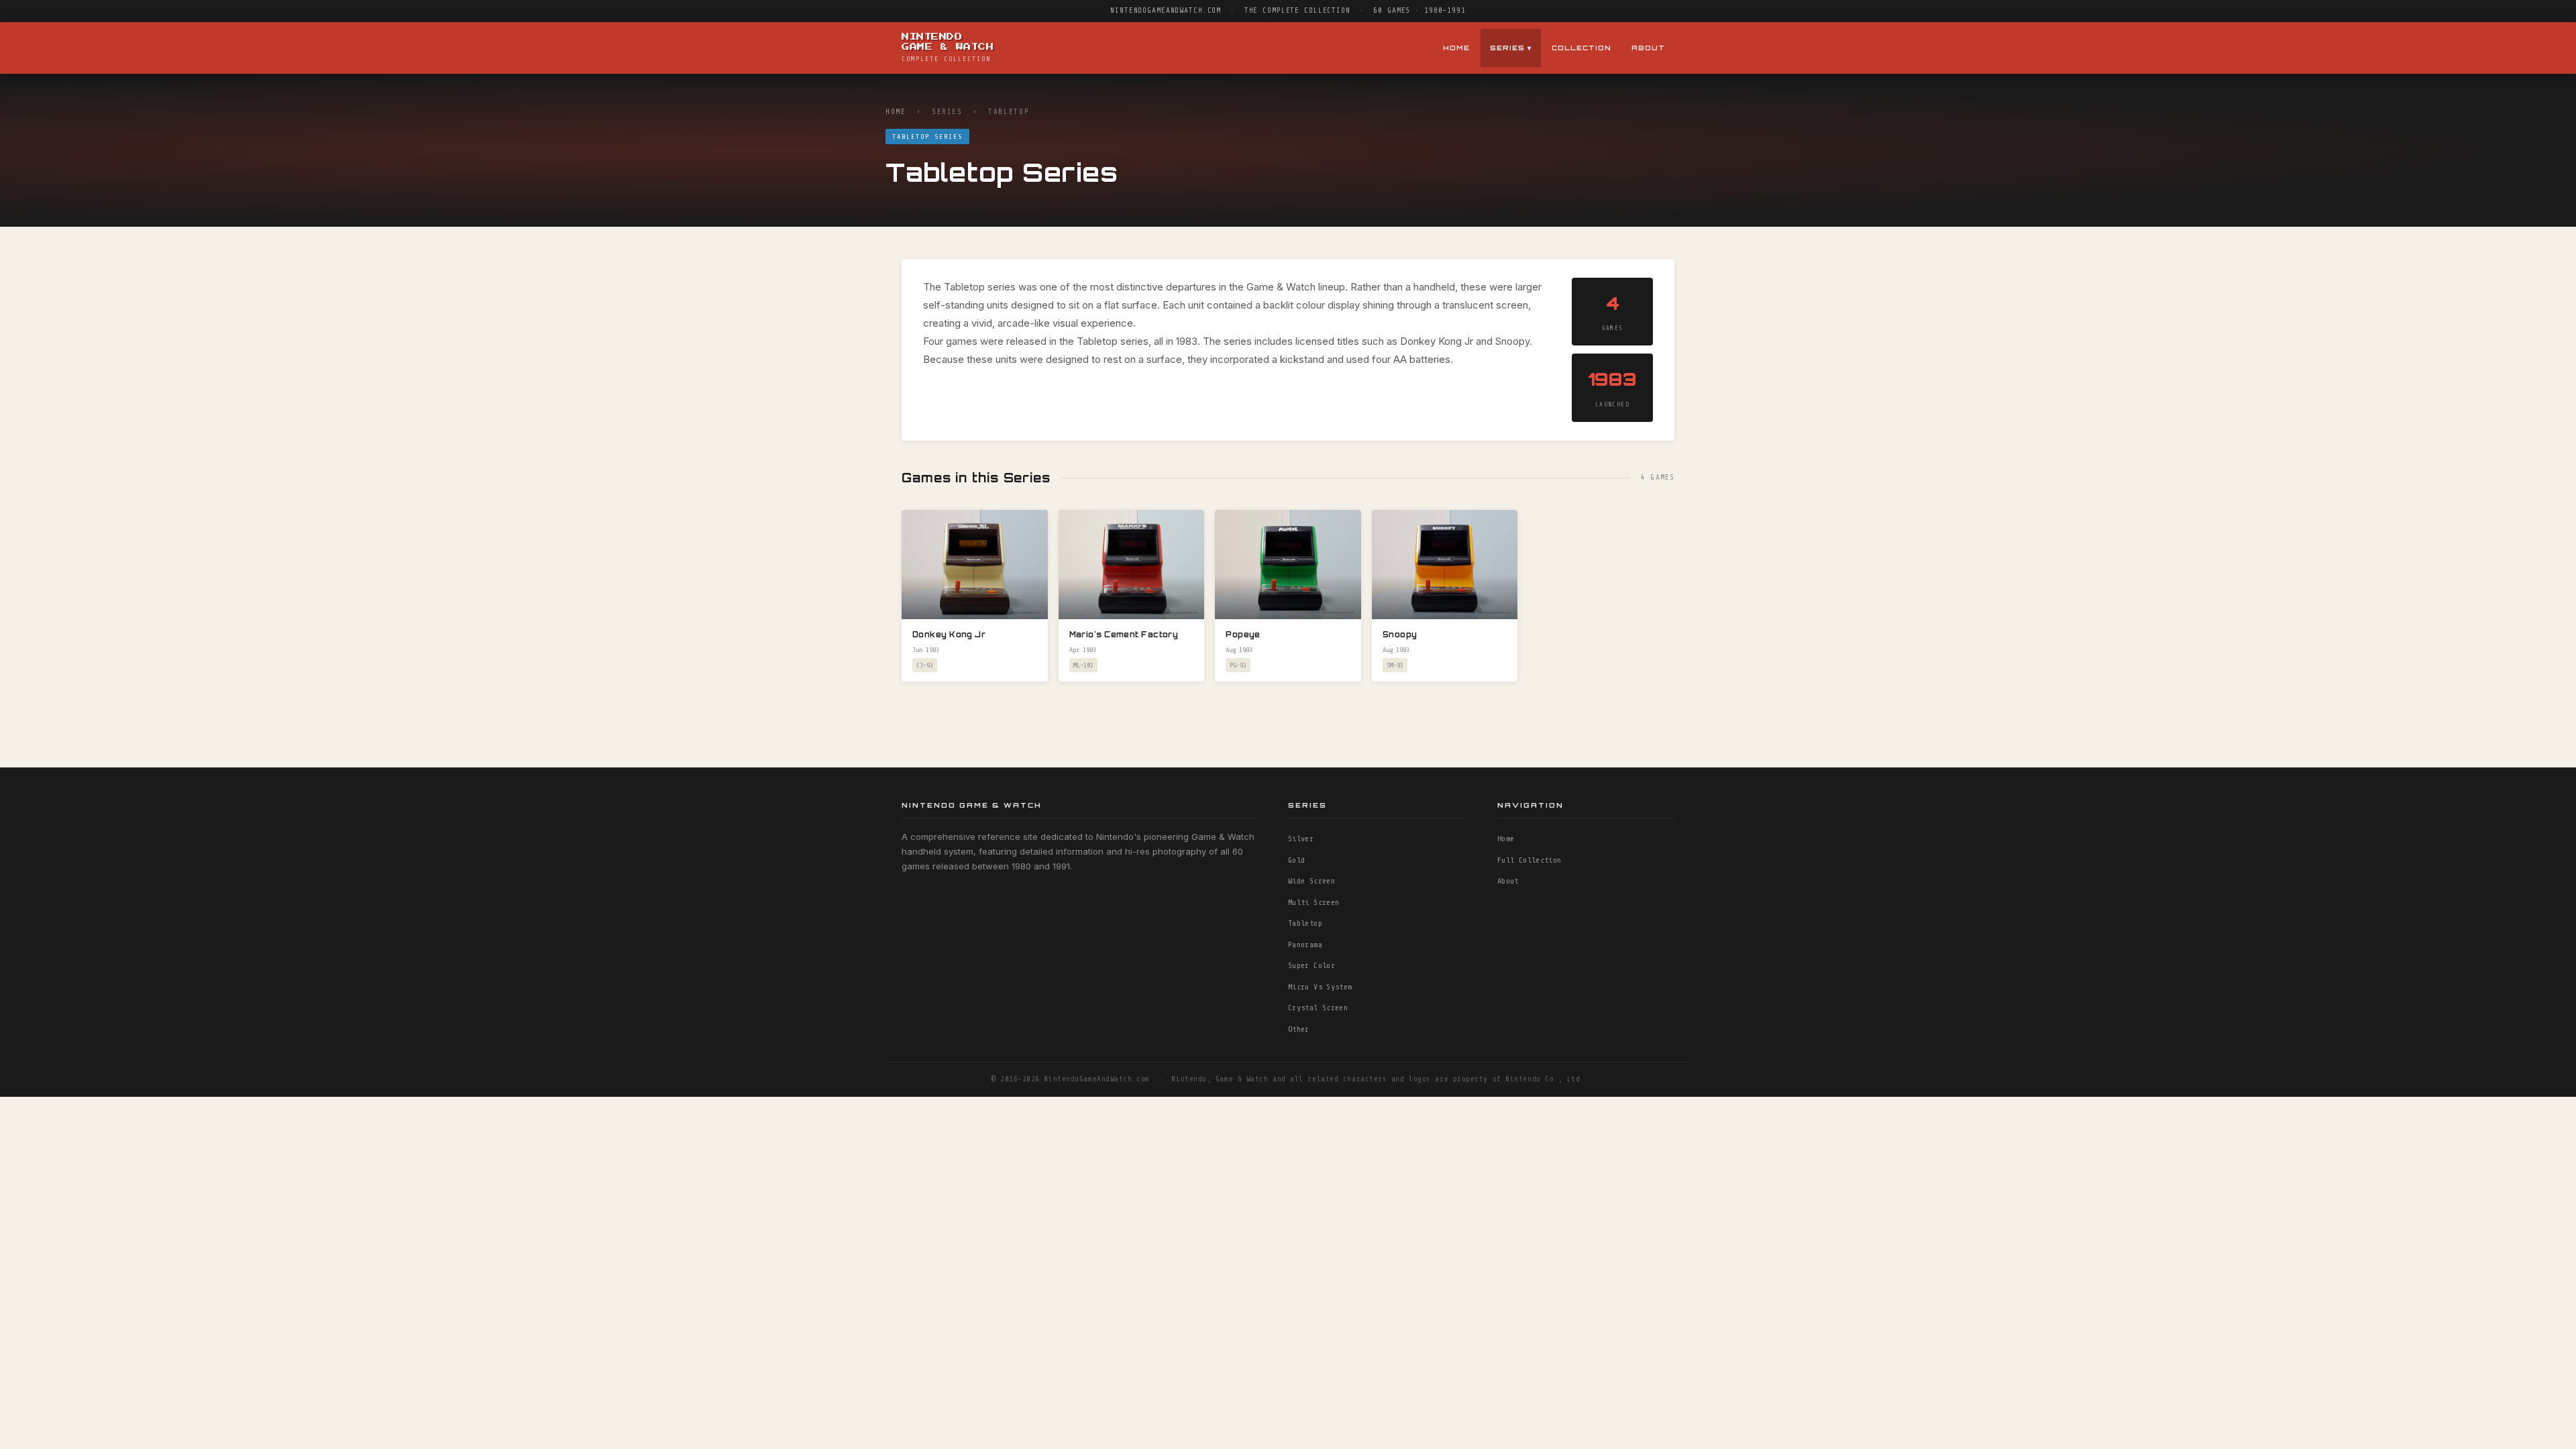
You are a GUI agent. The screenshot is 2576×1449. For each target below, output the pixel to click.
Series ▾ (1511, 48)
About (1648, 48)
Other (1299, 1029)
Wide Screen (1311, 881)
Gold (1296, 860)
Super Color (1311, 965)
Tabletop (1305, 923)
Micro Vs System (1320, 987)
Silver (1301, 839)
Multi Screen (1313, 902)
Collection (1581, 48)
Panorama (1305, 945)
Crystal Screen (1318, 1008)
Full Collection (1529, 860)
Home (1456, 48)
